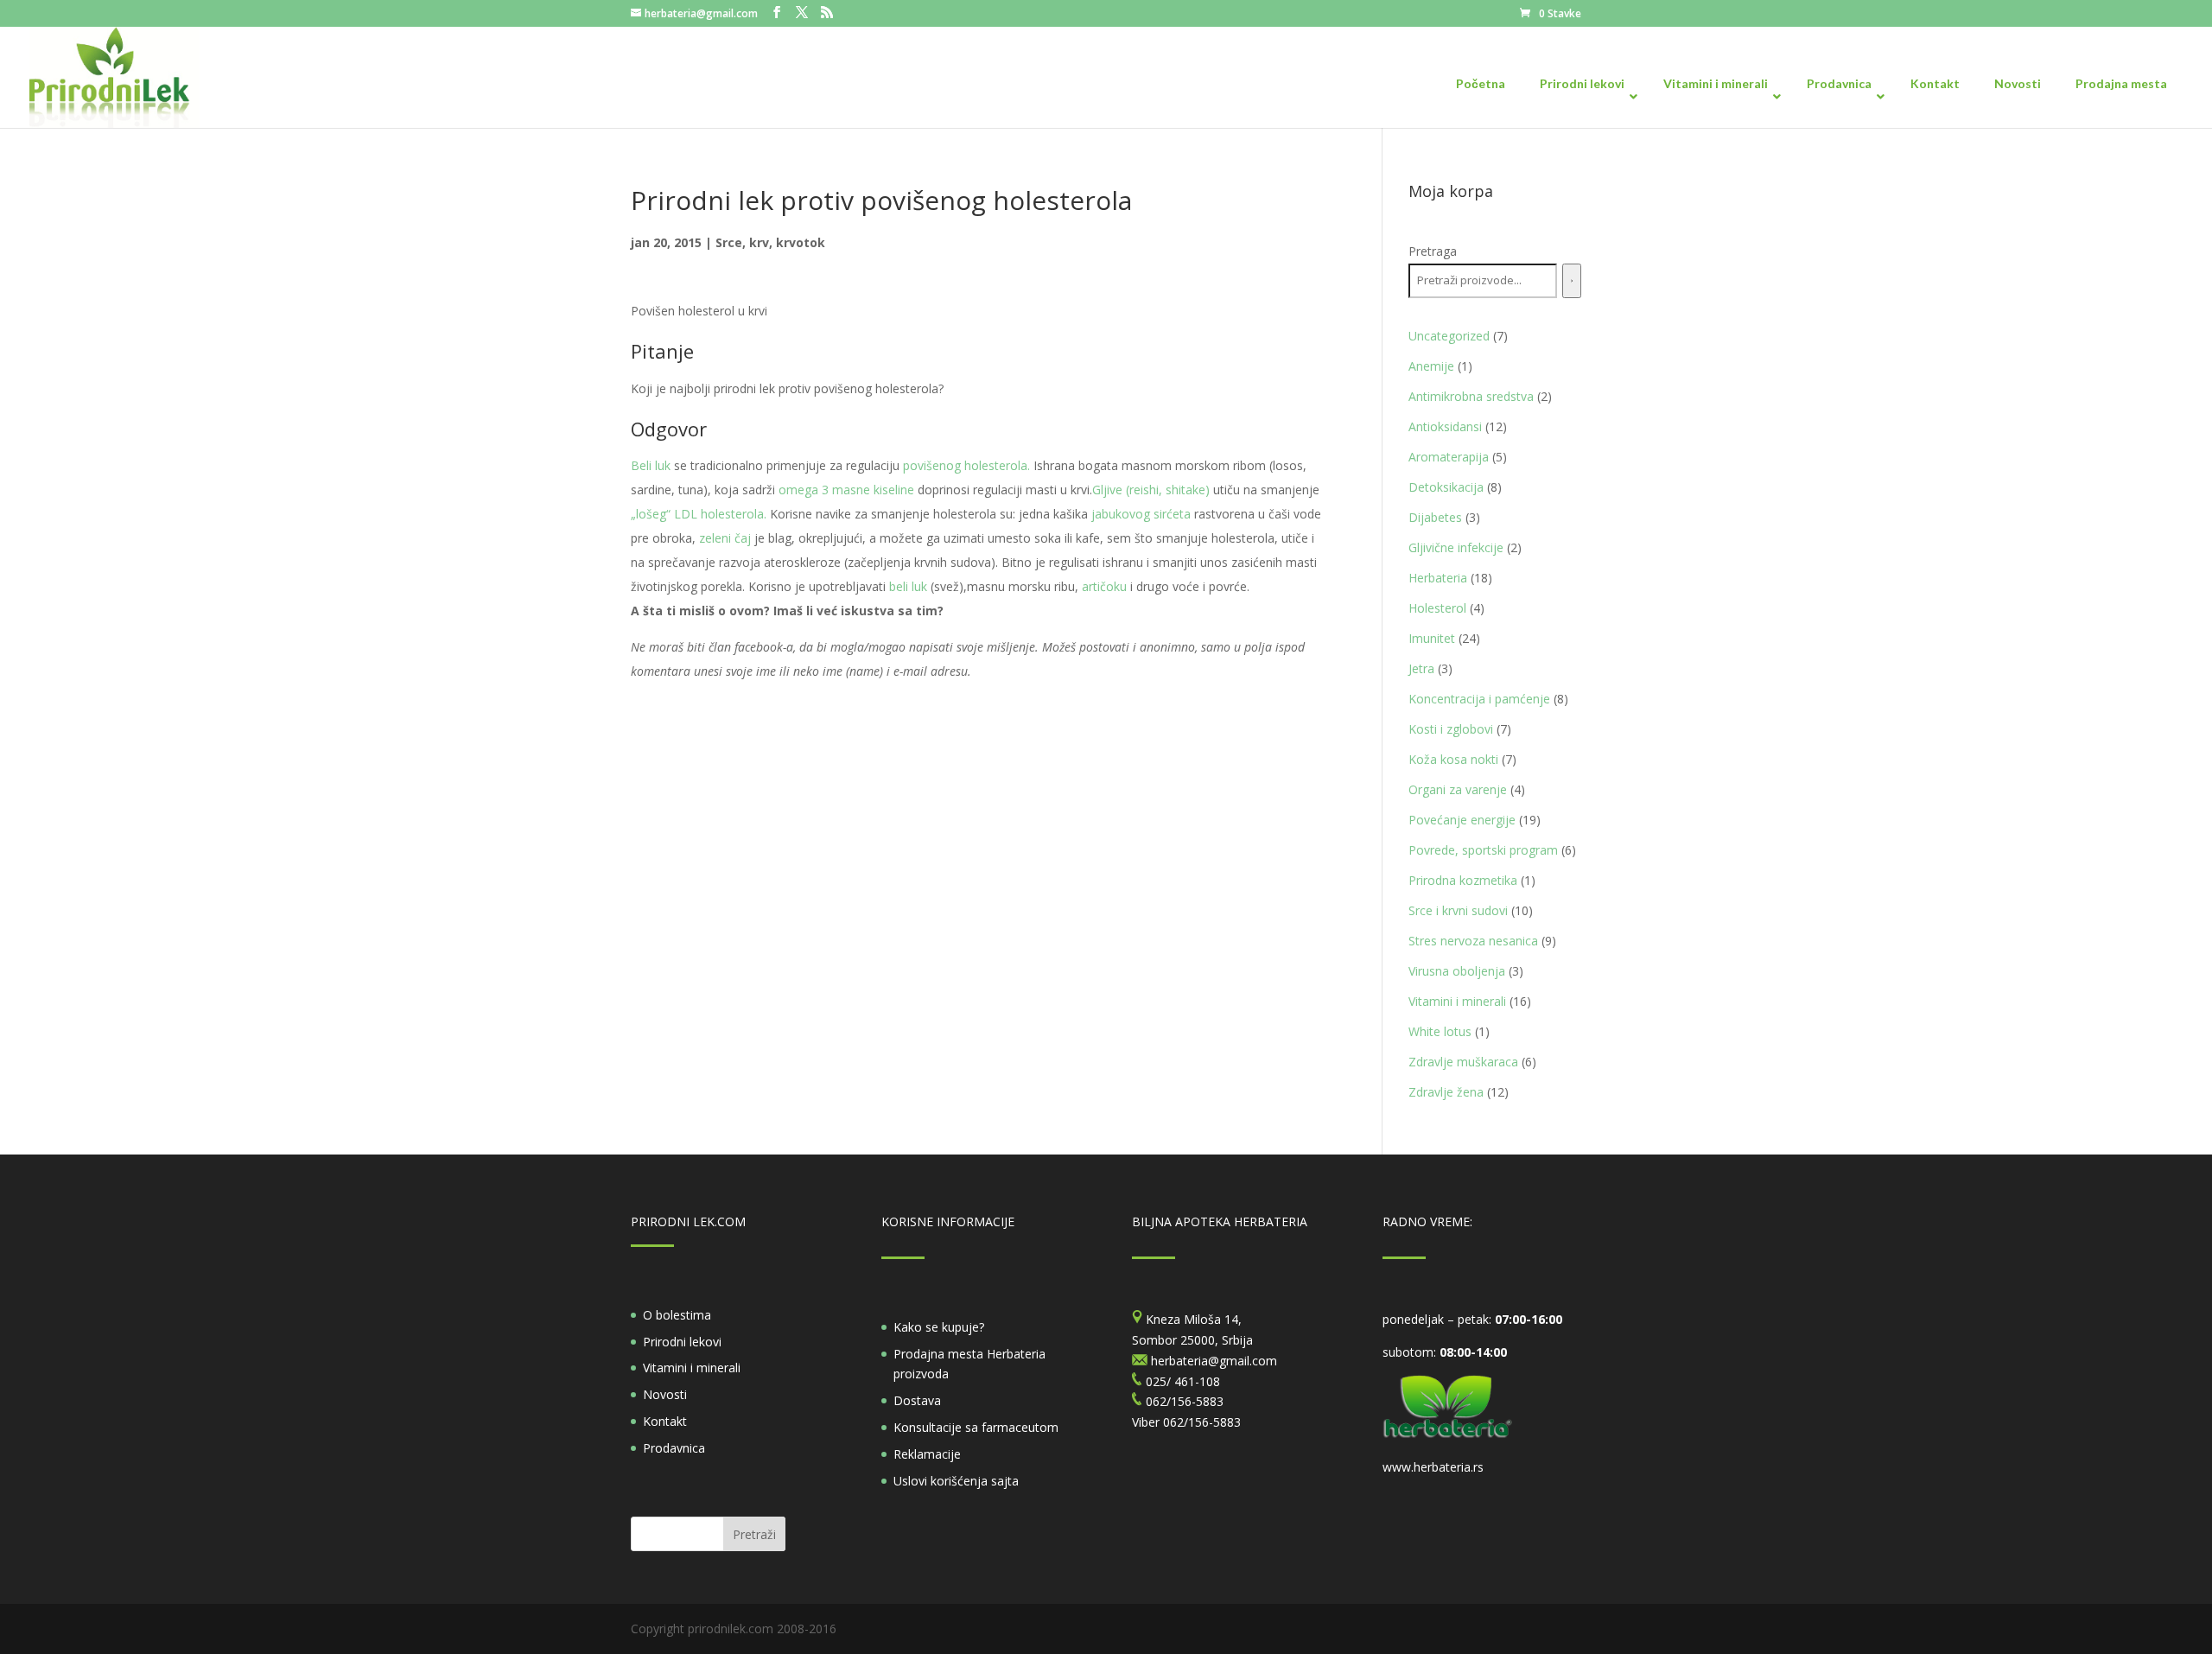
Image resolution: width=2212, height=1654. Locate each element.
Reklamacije (927, 1454)
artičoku (1103, 586)
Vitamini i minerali (692, 1368)
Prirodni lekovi (682, 1342)
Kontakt (665, 1421)
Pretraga (1433, 251)
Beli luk (651, 465)
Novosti (665, 1394)
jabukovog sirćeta (1141, 514)
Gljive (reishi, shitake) (1151, 490)
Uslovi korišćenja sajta (956, 1481)
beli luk (910, 586)
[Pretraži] (1572, 281)
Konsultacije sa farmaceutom (976, 1427)
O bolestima (677, 1315)
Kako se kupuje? (939, 1327)
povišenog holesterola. (966, 465)
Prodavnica (674, 1448)
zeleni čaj (725, 538)
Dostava (917, 1400)
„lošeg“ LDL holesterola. (699, 514)
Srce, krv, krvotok (770, 242)
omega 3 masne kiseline (846, 490)
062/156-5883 (1202, 1422)
